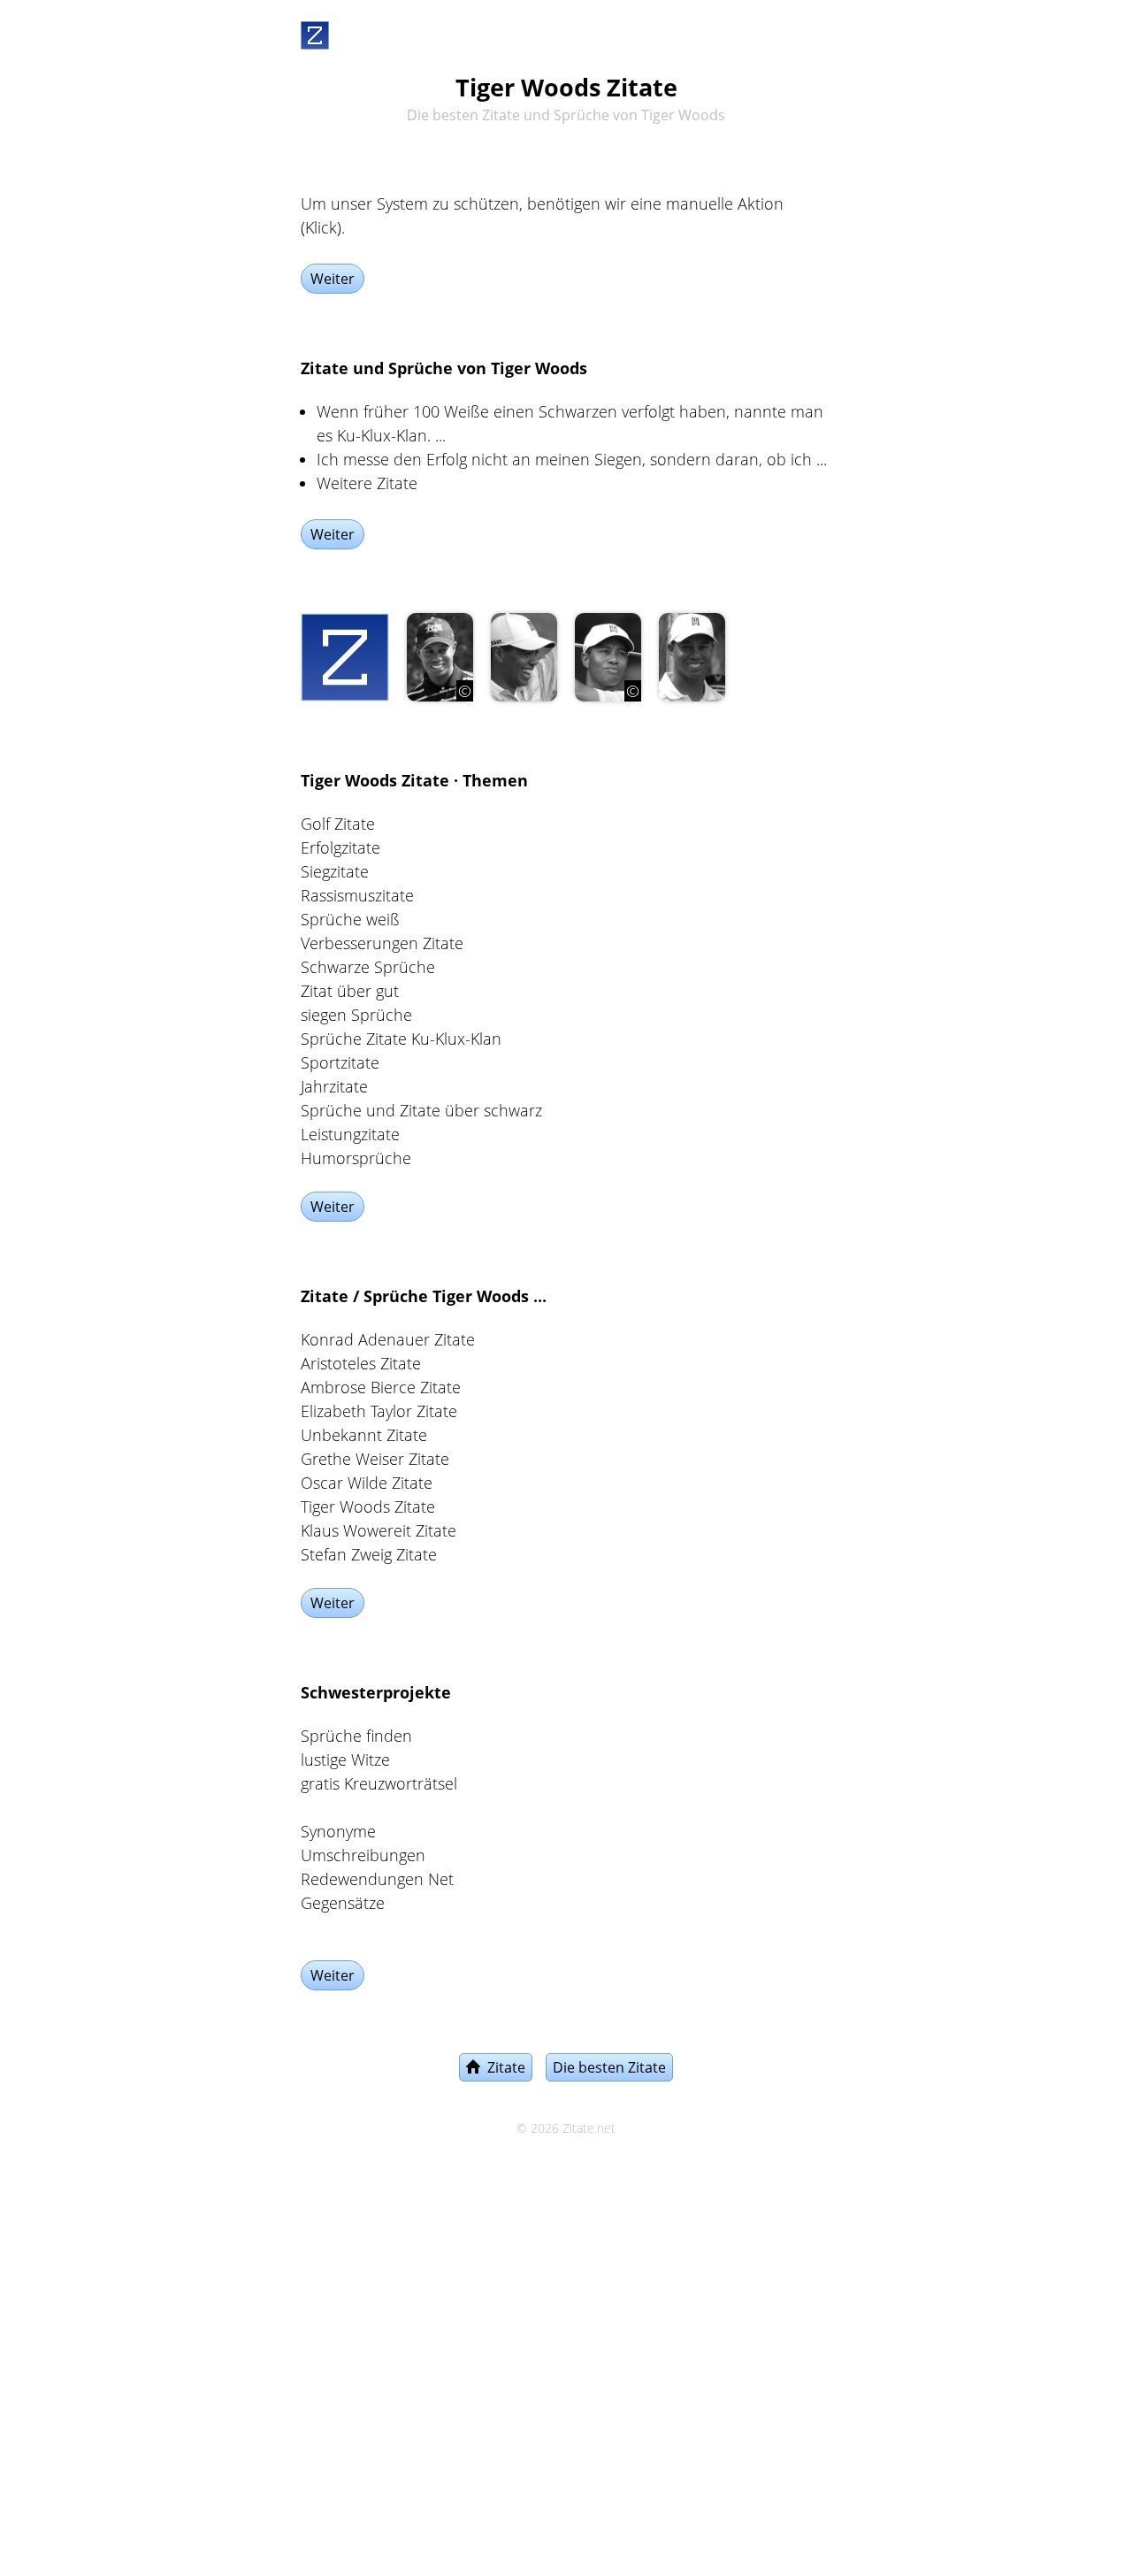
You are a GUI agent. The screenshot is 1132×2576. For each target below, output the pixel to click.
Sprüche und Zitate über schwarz (421, 1110)
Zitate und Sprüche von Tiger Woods (444, 368)
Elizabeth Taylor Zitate (379, 1411)
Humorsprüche (356, 1158)
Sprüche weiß (350, 919)
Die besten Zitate (609, 2067)
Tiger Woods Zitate (368, 1506)
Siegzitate (335, 871)
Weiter (333, 279)
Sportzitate (340, 1062)
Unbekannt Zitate (364, 1435)
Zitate (503, 2067)
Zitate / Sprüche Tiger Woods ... (424, 1296)
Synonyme (338, 1831)
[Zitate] (315, 32)
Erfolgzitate (340, 847)
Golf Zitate (338, 824)
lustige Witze (345, 1759)
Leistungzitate (350, 1134)
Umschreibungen (363, 1855)
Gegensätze (343, 1903)
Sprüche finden (356, 1736)
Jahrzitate (334, 1086)
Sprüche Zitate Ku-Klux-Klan (401, 1039)
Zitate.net (589, 2128)
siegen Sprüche (356, 1015)
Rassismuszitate (357, 895)
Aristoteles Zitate (361, 1363)
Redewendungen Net (377, 1879)
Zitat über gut (350, 991)
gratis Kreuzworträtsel (379, 1783)
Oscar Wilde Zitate (367, 1483)
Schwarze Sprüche (368, 967)
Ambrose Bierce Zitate (381, 1387)
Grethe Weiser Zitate (375, 1459)
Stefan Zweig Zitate (369, 1554)
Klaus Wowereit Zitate (379, 1530)
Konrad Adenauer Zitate (388, 1339)
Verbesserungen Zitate (382, 943)
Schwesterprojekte (376, 1692)
